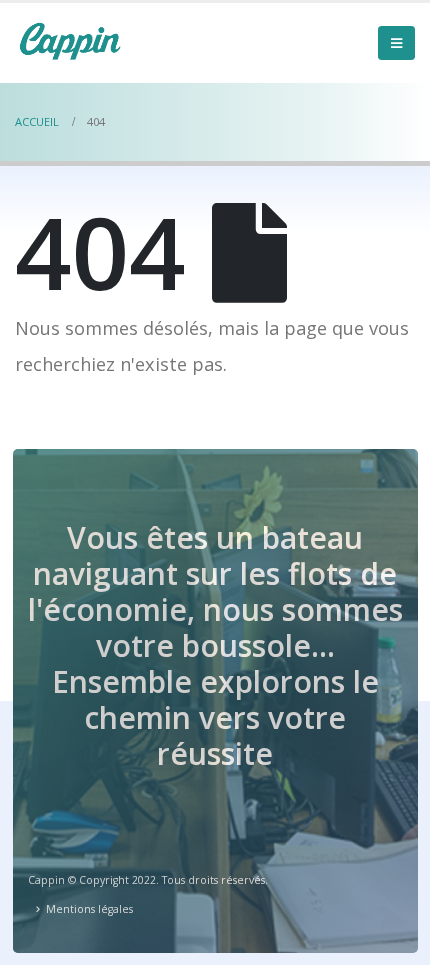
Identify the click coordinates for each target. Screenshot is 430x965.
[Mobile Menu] (396, 43)
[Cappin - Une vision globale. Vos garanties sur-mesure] (70, 41)
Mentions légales (89, 909)
